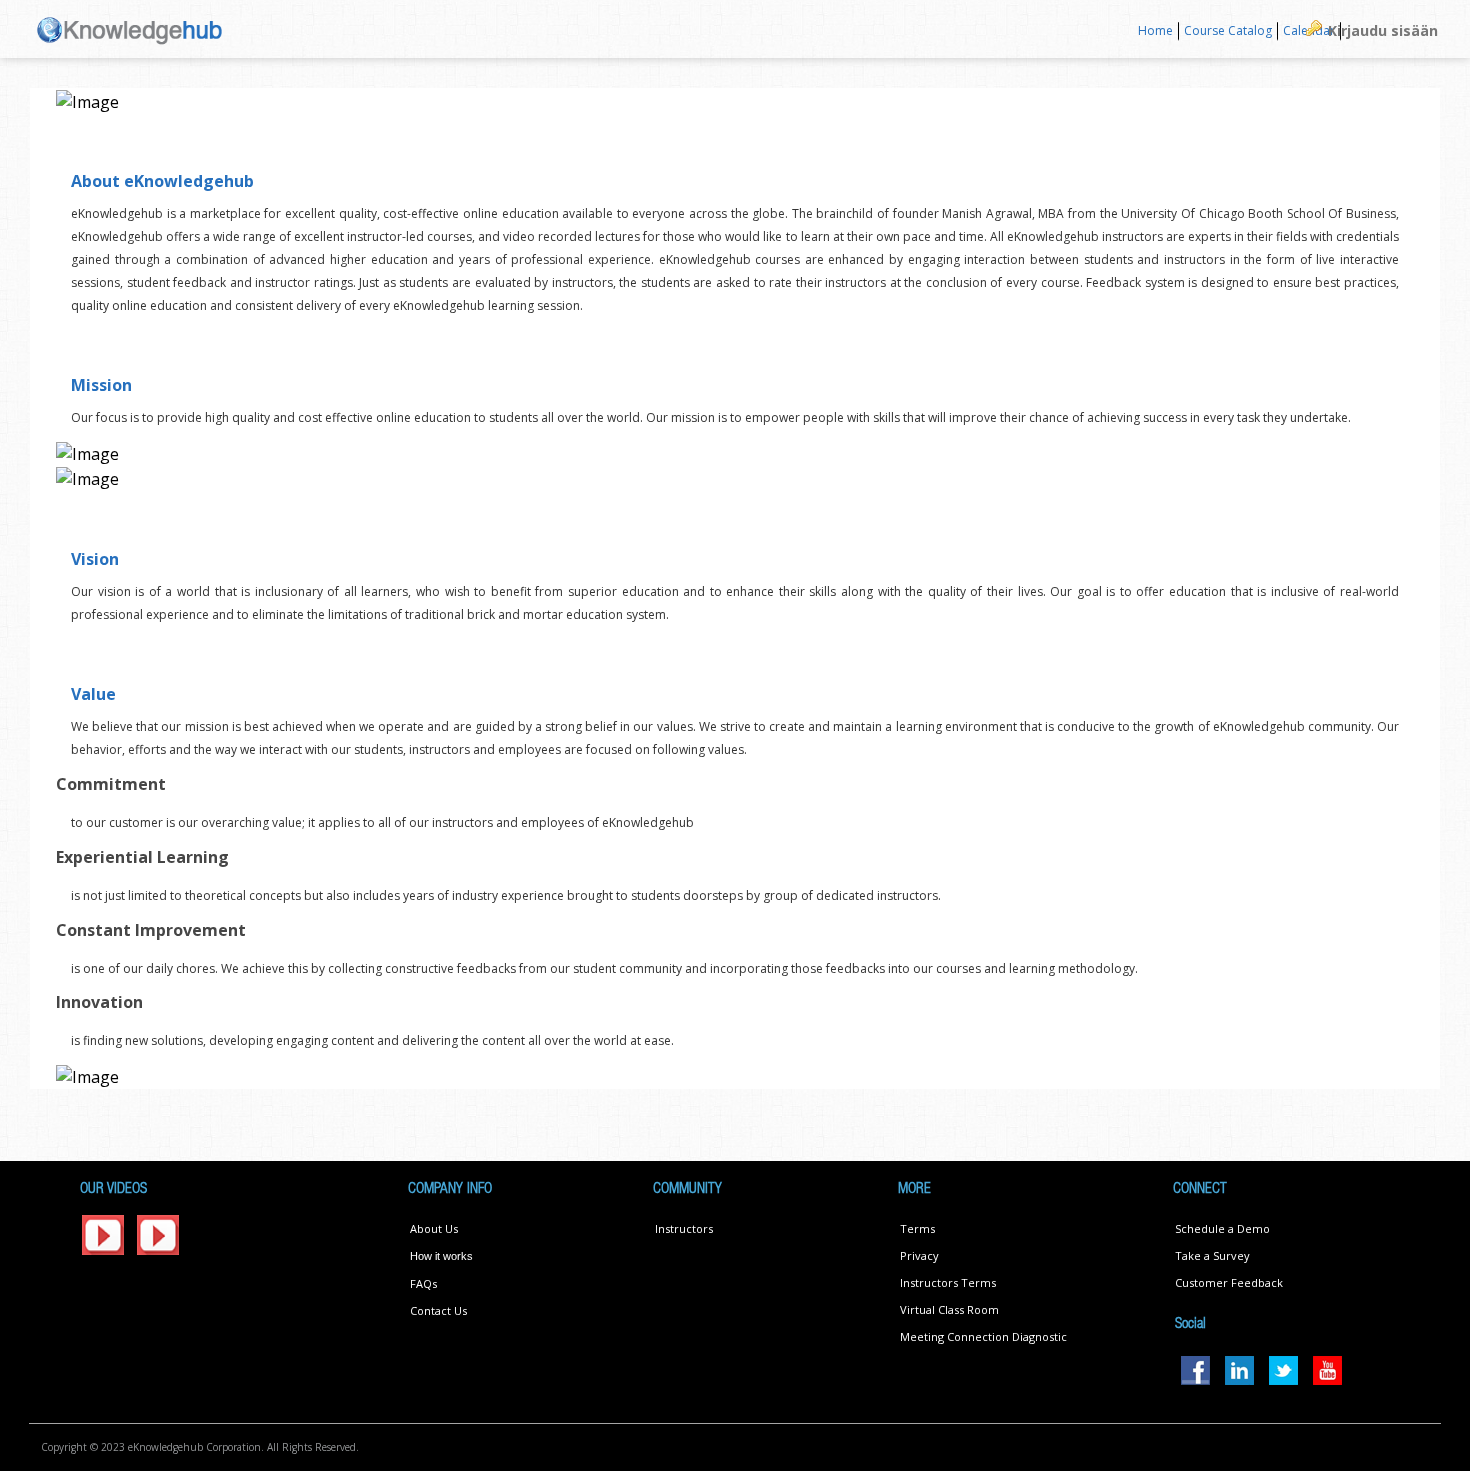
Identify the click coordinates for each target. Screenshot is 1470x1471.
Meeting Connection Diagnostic (983, 1336)
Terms (917, 1228)
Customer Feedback (1229, 1282)
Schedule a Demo (1222, 1228)
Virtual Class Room (949, 1309)
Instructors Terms (948, 1282)
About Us (434, 1228)
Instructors (684, 1228)
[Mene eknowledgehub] (130, 28)
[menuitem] (1156, 31)
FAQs (423, 1283)
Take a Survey (1212, 1255)
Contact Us (438, 1310)
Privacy (919, 1255)
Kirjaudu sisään (1383, 30)
